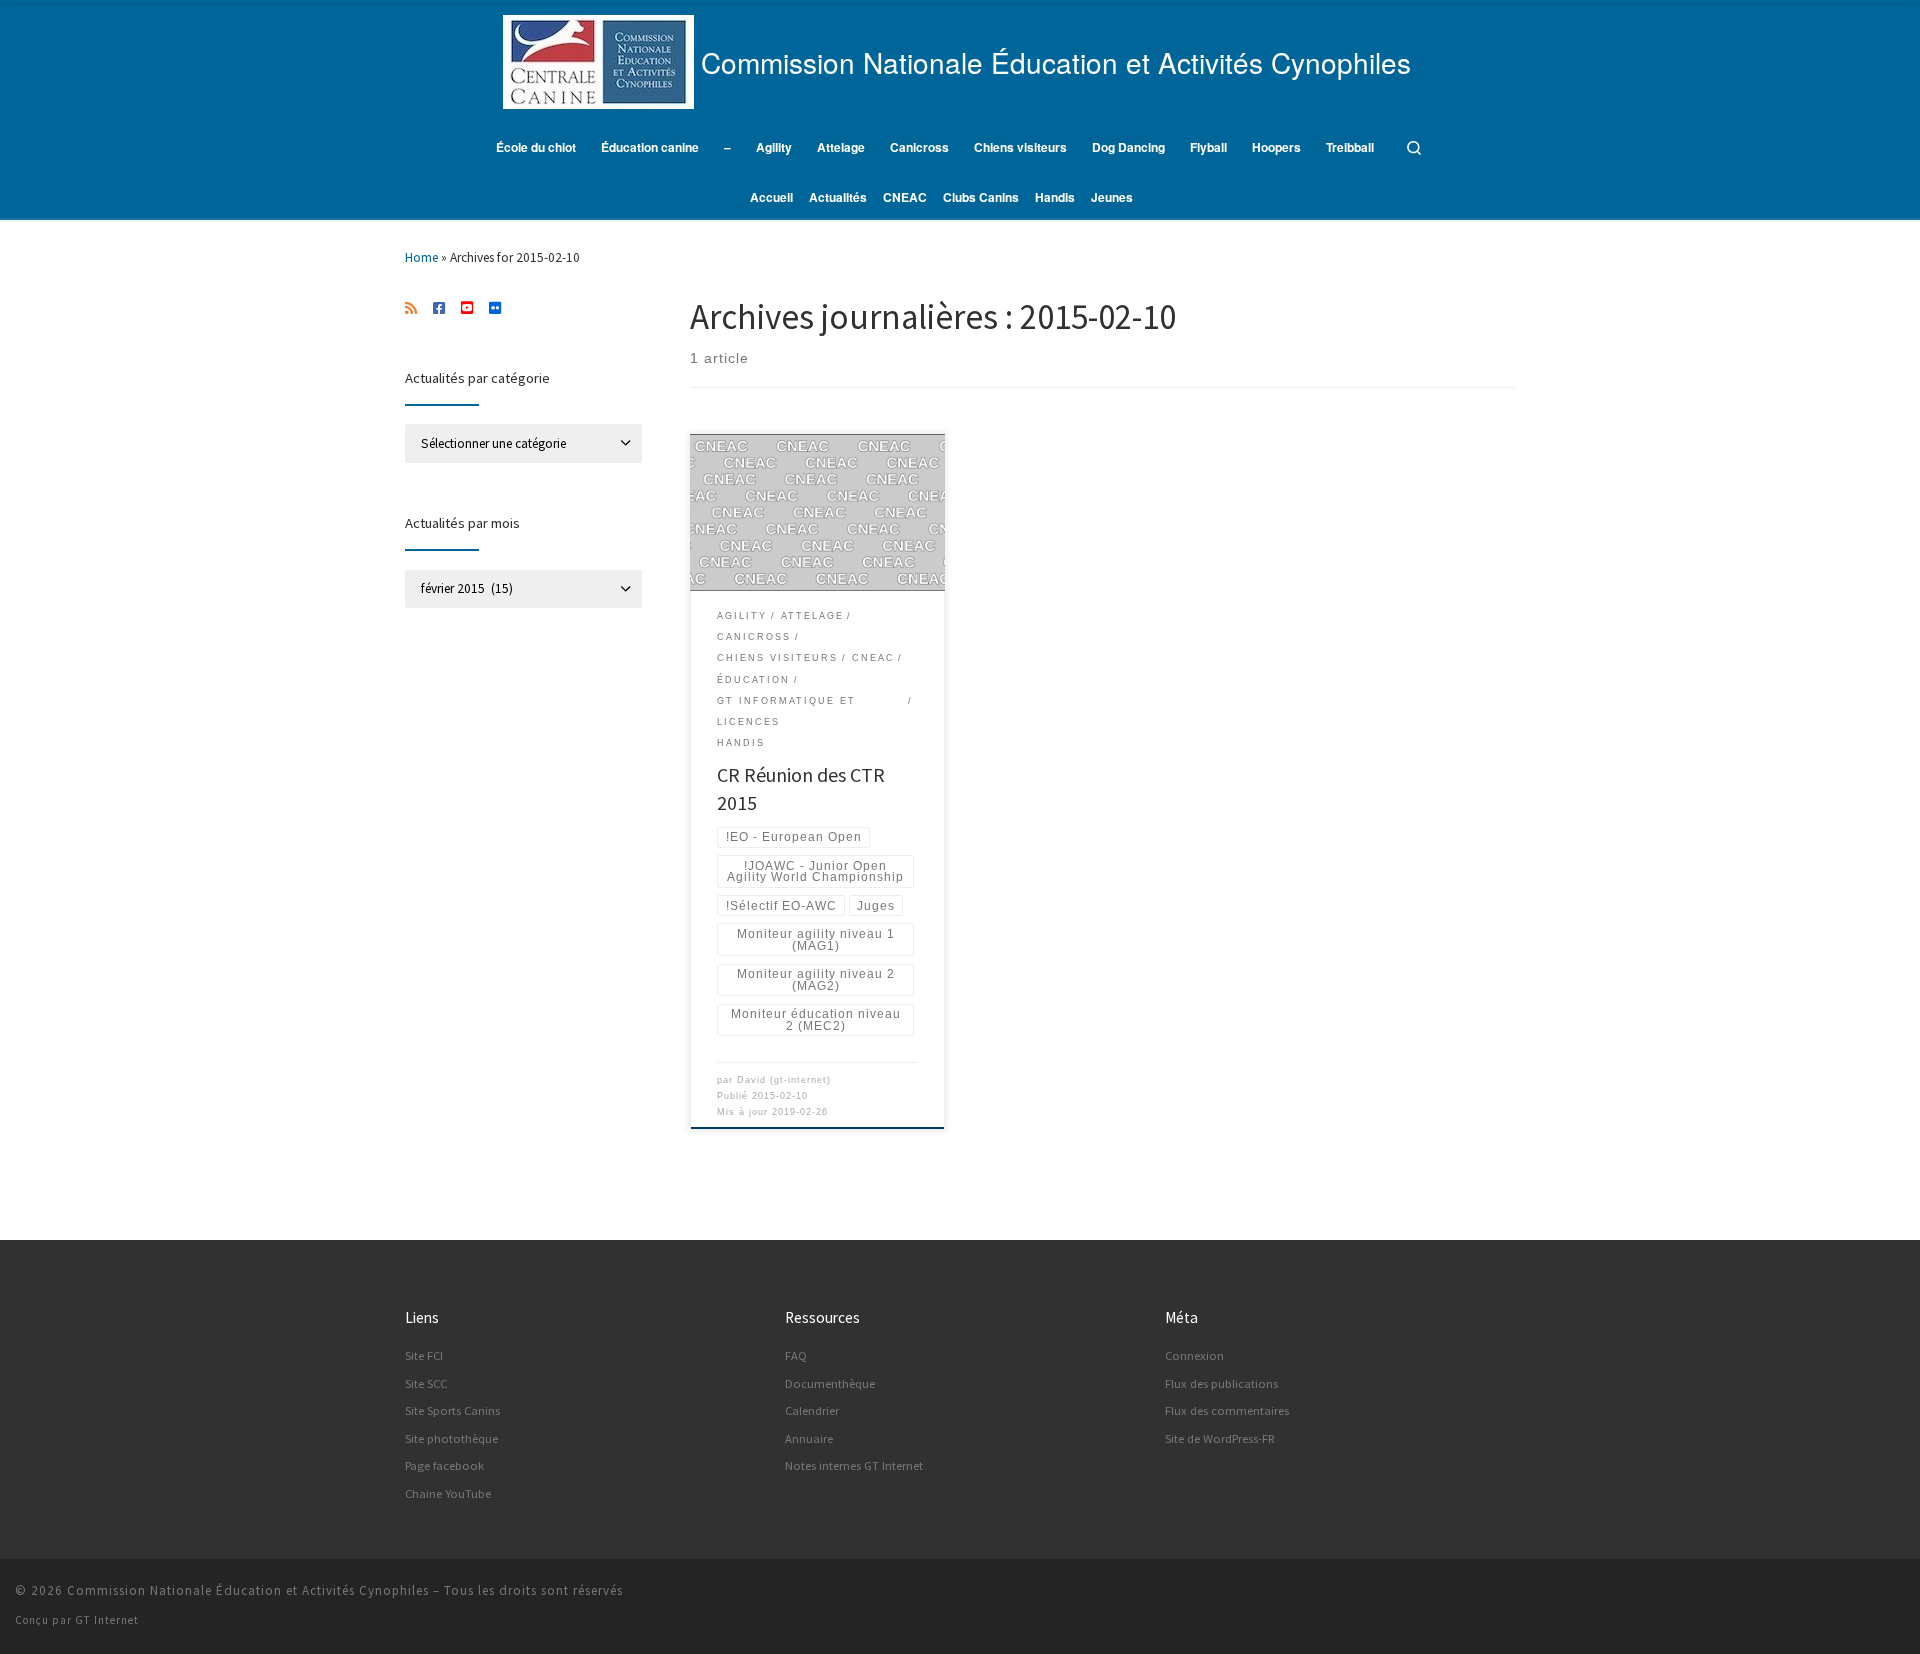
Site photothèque (451, 1438)
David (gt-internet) (784, 1080)
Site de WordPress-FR (1220, 1438)
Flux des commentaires (1227, 1410)
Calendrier (812, 1410)
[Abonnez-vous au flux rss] (411, 309)
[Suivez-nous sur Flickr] (495, 309)
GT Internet (107, 1620)
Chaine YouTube (448, 1493)
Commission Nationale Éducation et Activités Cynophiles (248, 1590)
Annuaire (809, 1438)
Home (421, 257)
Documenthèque (830, 1383)
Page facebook (444, 1465)
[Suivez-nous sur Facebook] (439, 309)
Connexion (1194, 1355)
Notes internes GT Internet (854, 1465)
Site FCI (424, 1355)
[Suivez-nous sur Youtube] (467, 309)
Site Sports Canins (452, 1410)
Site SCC (426, 1383)
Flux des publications (1221, 1383)
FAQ (796, 1355)
